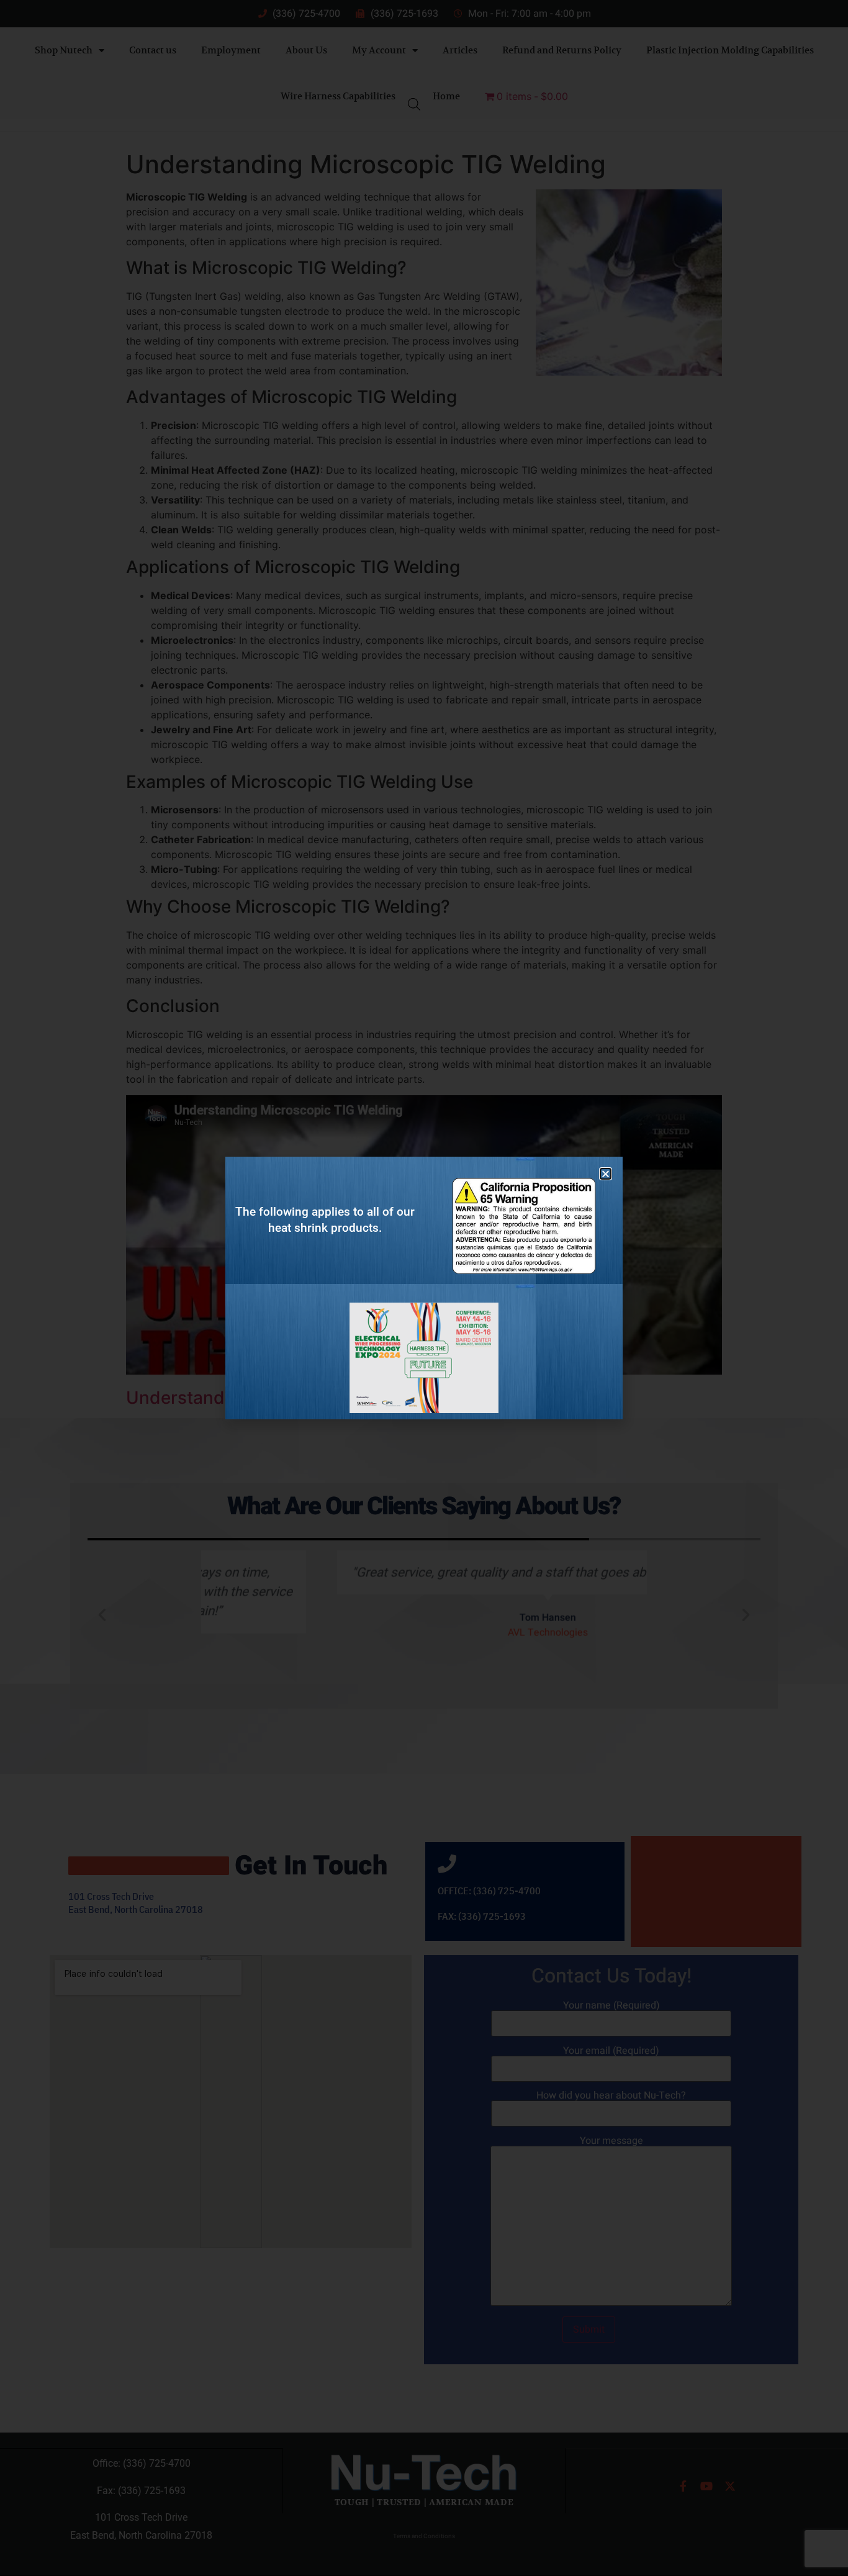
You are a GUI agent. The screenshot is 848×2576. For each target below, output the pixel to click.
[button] (606, 1174)
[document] (424, 1288)
